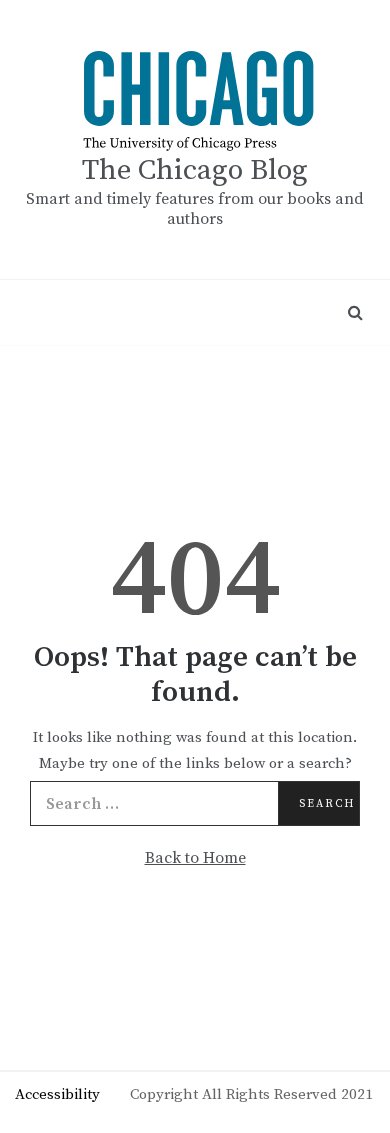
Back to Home (195, 858)
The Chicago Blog (195, 170)
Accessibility (57, 1094)
